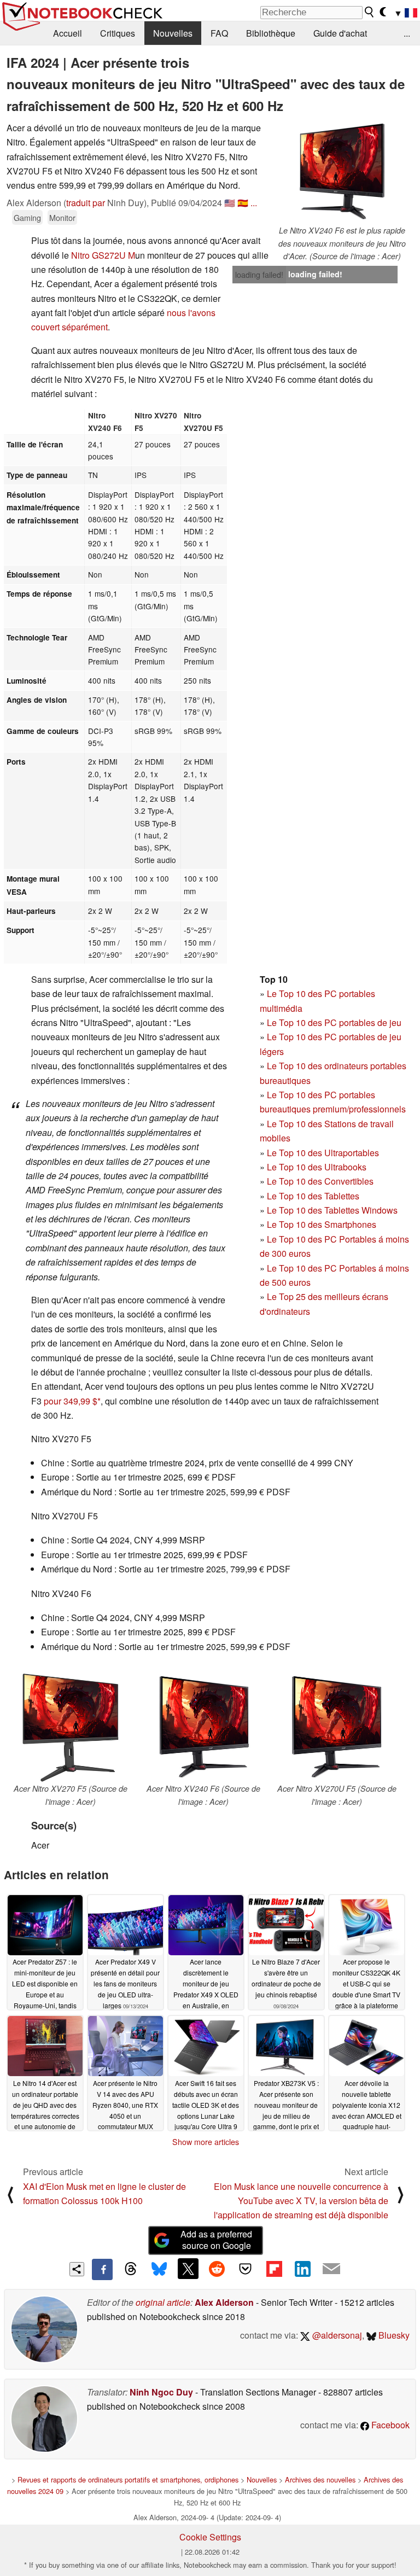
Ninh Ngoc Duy (161, 2392)
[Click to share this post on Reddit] (217, 2269)
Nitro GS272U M (103, 255)
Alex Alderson (224, 2302)
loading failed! (259, 275)
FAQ (219, 33)
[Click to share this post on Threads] (131, 2269)
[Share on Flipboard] (274, 2269)
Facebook (389, 2425)
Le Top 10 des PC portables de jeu (334, 1022)
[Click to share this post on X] (188, 2269)
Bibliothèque (271, 33)
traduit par (86, 203)
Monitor (62, 217)
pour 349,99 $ (71, 1401)
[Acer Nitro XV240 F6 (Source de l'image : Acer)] (203, 1727)
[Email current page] (331, 2269)
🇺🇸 (230, 203)
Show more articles (206, 2142)
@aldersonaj (336, 2335)
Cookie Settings (210, 2537)
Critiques (118, 33)
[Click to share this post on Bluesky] (159, 2269)
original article (163, 2302)
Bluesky (393, 2335)
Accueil (68, 33)
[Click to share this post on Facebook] (102, 2269)
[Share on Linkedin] (302, 2269)
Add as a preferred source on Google (216, 2240)
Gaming (27, 217)
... (407, 33)
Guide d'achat (340, 33)
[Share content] (77, 2269)
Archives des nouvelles (320, 2479)
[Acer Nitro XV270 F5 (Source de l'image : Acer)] (71, 1727)
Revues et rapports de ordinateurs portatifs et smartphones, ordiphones (128, 2479)
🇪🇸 (243, 203)
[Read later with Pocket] (246, 2269)
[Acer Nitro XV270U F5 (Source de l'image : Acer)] (337, 1727)
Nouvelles (173, 33)
